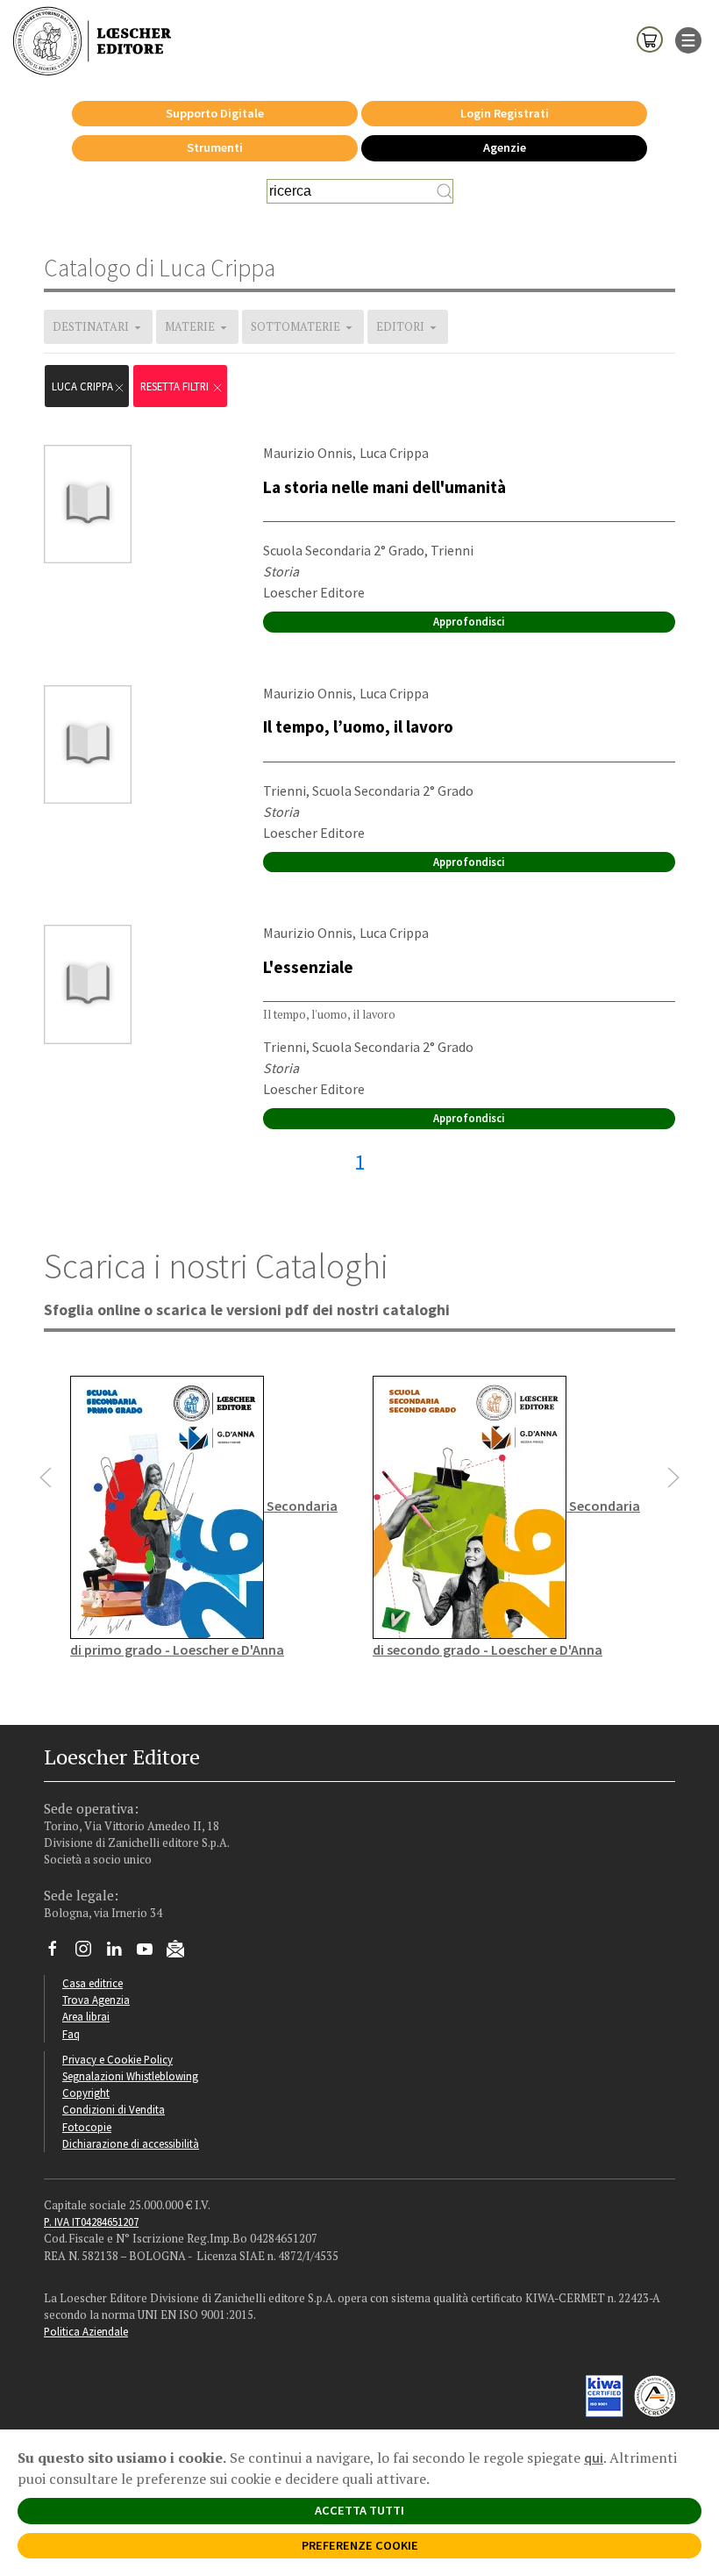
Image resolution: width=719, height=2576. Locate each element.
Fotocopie (87, 2127)
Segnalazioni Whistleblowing (130, 2076)
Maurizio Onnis (308, 453)
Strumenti (215, 147)
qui (594, 2458)
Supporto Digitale (215, 113)
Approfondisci (469, 621)
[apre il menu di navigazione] (688, 39)
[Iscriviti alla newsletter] (182, 1951)
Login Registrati (505, 113)
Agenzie (505, 147)
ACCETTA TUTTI (359, 2510)
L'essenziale (308, 967)
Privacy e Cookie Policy (117, 2059)
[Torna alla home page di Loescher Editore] (92, 42)
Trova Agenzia (96, 2000)
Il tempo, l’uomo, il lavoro (358, 726)
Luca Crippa (82, 386)
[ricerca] (445, 191)
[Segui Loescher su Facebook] (59, 1953)
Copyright (86, 2093)
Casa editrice (93, 1983)
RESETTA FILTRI (176, 386)
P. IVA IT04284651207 (91, 2222)
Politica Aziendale (86, 2331)
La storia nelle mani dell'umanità (384, 487)
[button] (46, 1478)
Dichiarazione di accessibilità (131, 2143)
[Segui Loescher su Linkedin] (121, 1953)
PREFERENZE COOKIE (360, 2545)
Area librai (86, 2016)
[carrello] (650, 39)
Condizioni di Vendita (114, 2109)
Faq (71, 2034)
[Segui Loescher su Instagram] (90, 1953)
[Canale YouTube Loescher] (151, 1953)
